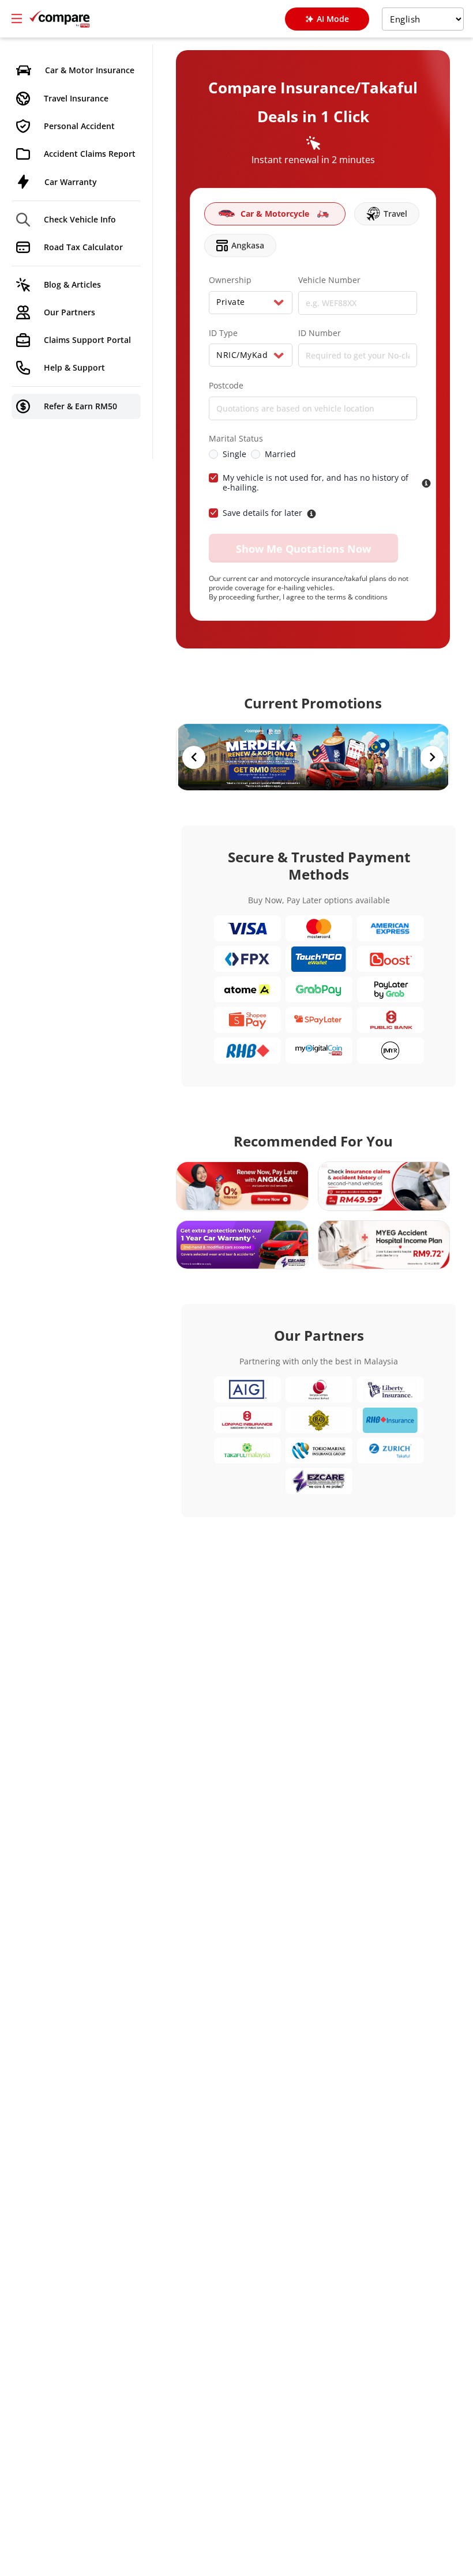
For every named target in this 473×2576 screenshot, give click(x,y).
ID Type (223, 333)
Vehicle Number (329, 280)
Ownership (230, 280)
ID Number (320, 333)
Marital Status (236, 439)
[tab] (275, 214)
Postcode (226, 386)
